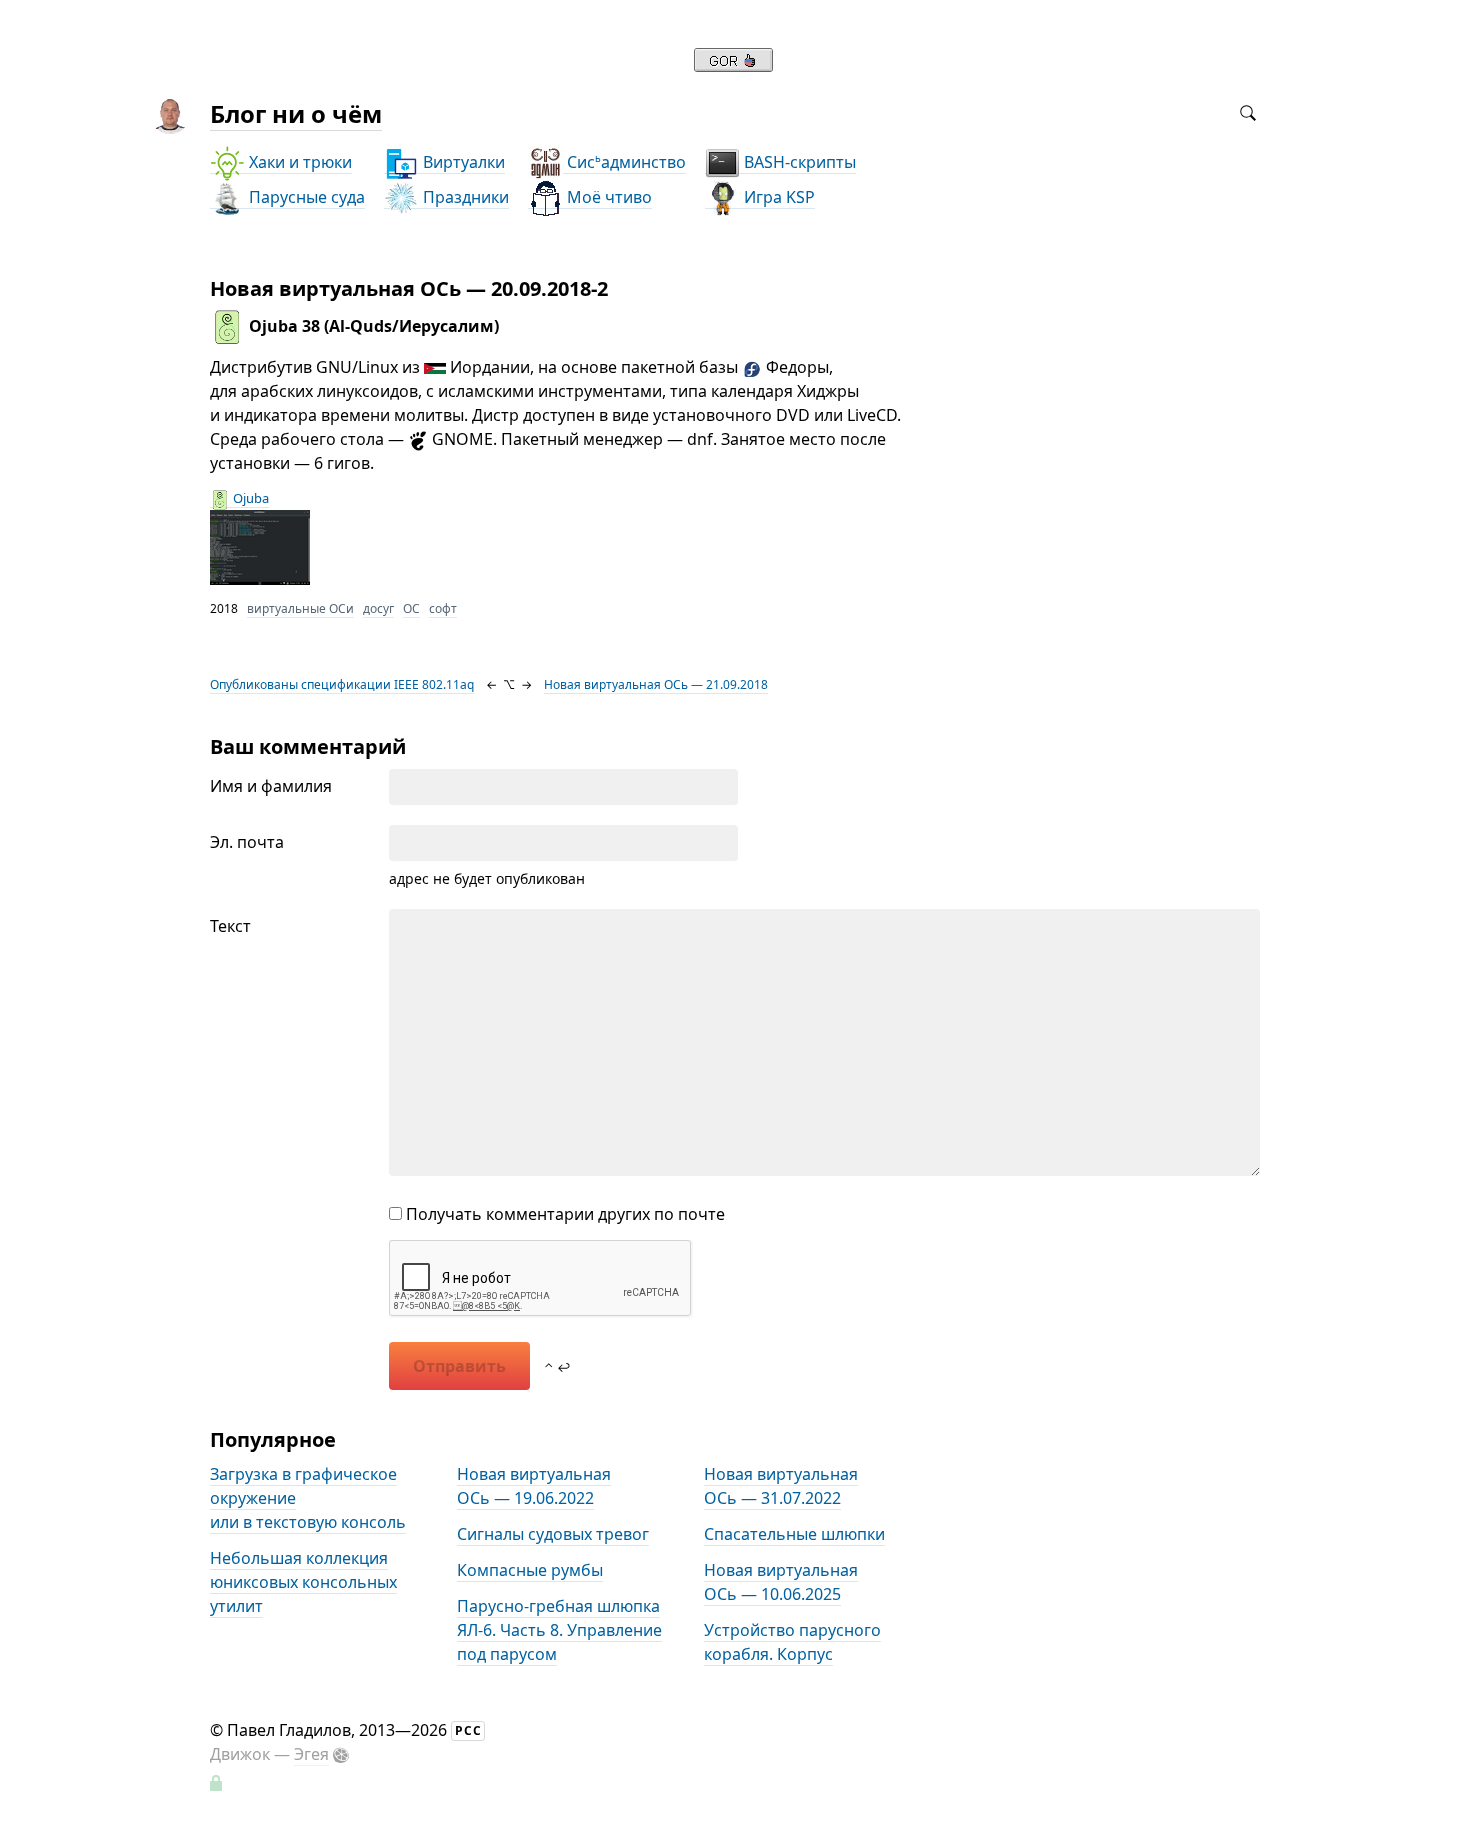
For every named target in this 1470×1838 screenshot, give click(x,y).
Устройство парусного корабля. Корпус (792, 1642)
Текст (230, 926)
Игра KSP (777, 197)
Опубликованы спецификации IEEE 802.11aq (342, 684)
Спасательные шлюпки (794, 1534)
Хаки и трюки (298, 162)
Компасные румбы (530, 1570)
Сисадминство (624, 162)
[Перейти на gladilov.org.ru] (733, 66)
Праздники (464, 197)
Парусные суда (305, 197)
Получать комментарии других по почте (563, 1214)
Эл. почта (247, 842)
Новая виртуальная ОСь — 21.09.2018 (656, 684)
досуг (378, 608)
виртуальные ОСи (300, 608)
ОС (411, 608)
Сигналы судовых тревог (553, 1534)
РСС (468, 1730)
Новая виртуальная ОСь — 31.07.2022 (781, 1486)
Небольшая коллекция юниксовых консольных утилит (303, 1582)
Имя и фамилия (271, 786)
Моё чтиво (607, 197)
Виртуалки (462, 162)
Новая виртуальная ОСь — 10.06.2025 (781, 1582)
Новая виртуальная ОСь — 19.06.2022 (534, 1486)
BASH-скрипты (798, 162)
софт (443, 608)
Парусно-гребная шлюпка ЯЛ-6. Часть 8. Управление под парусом (559, 1630)
